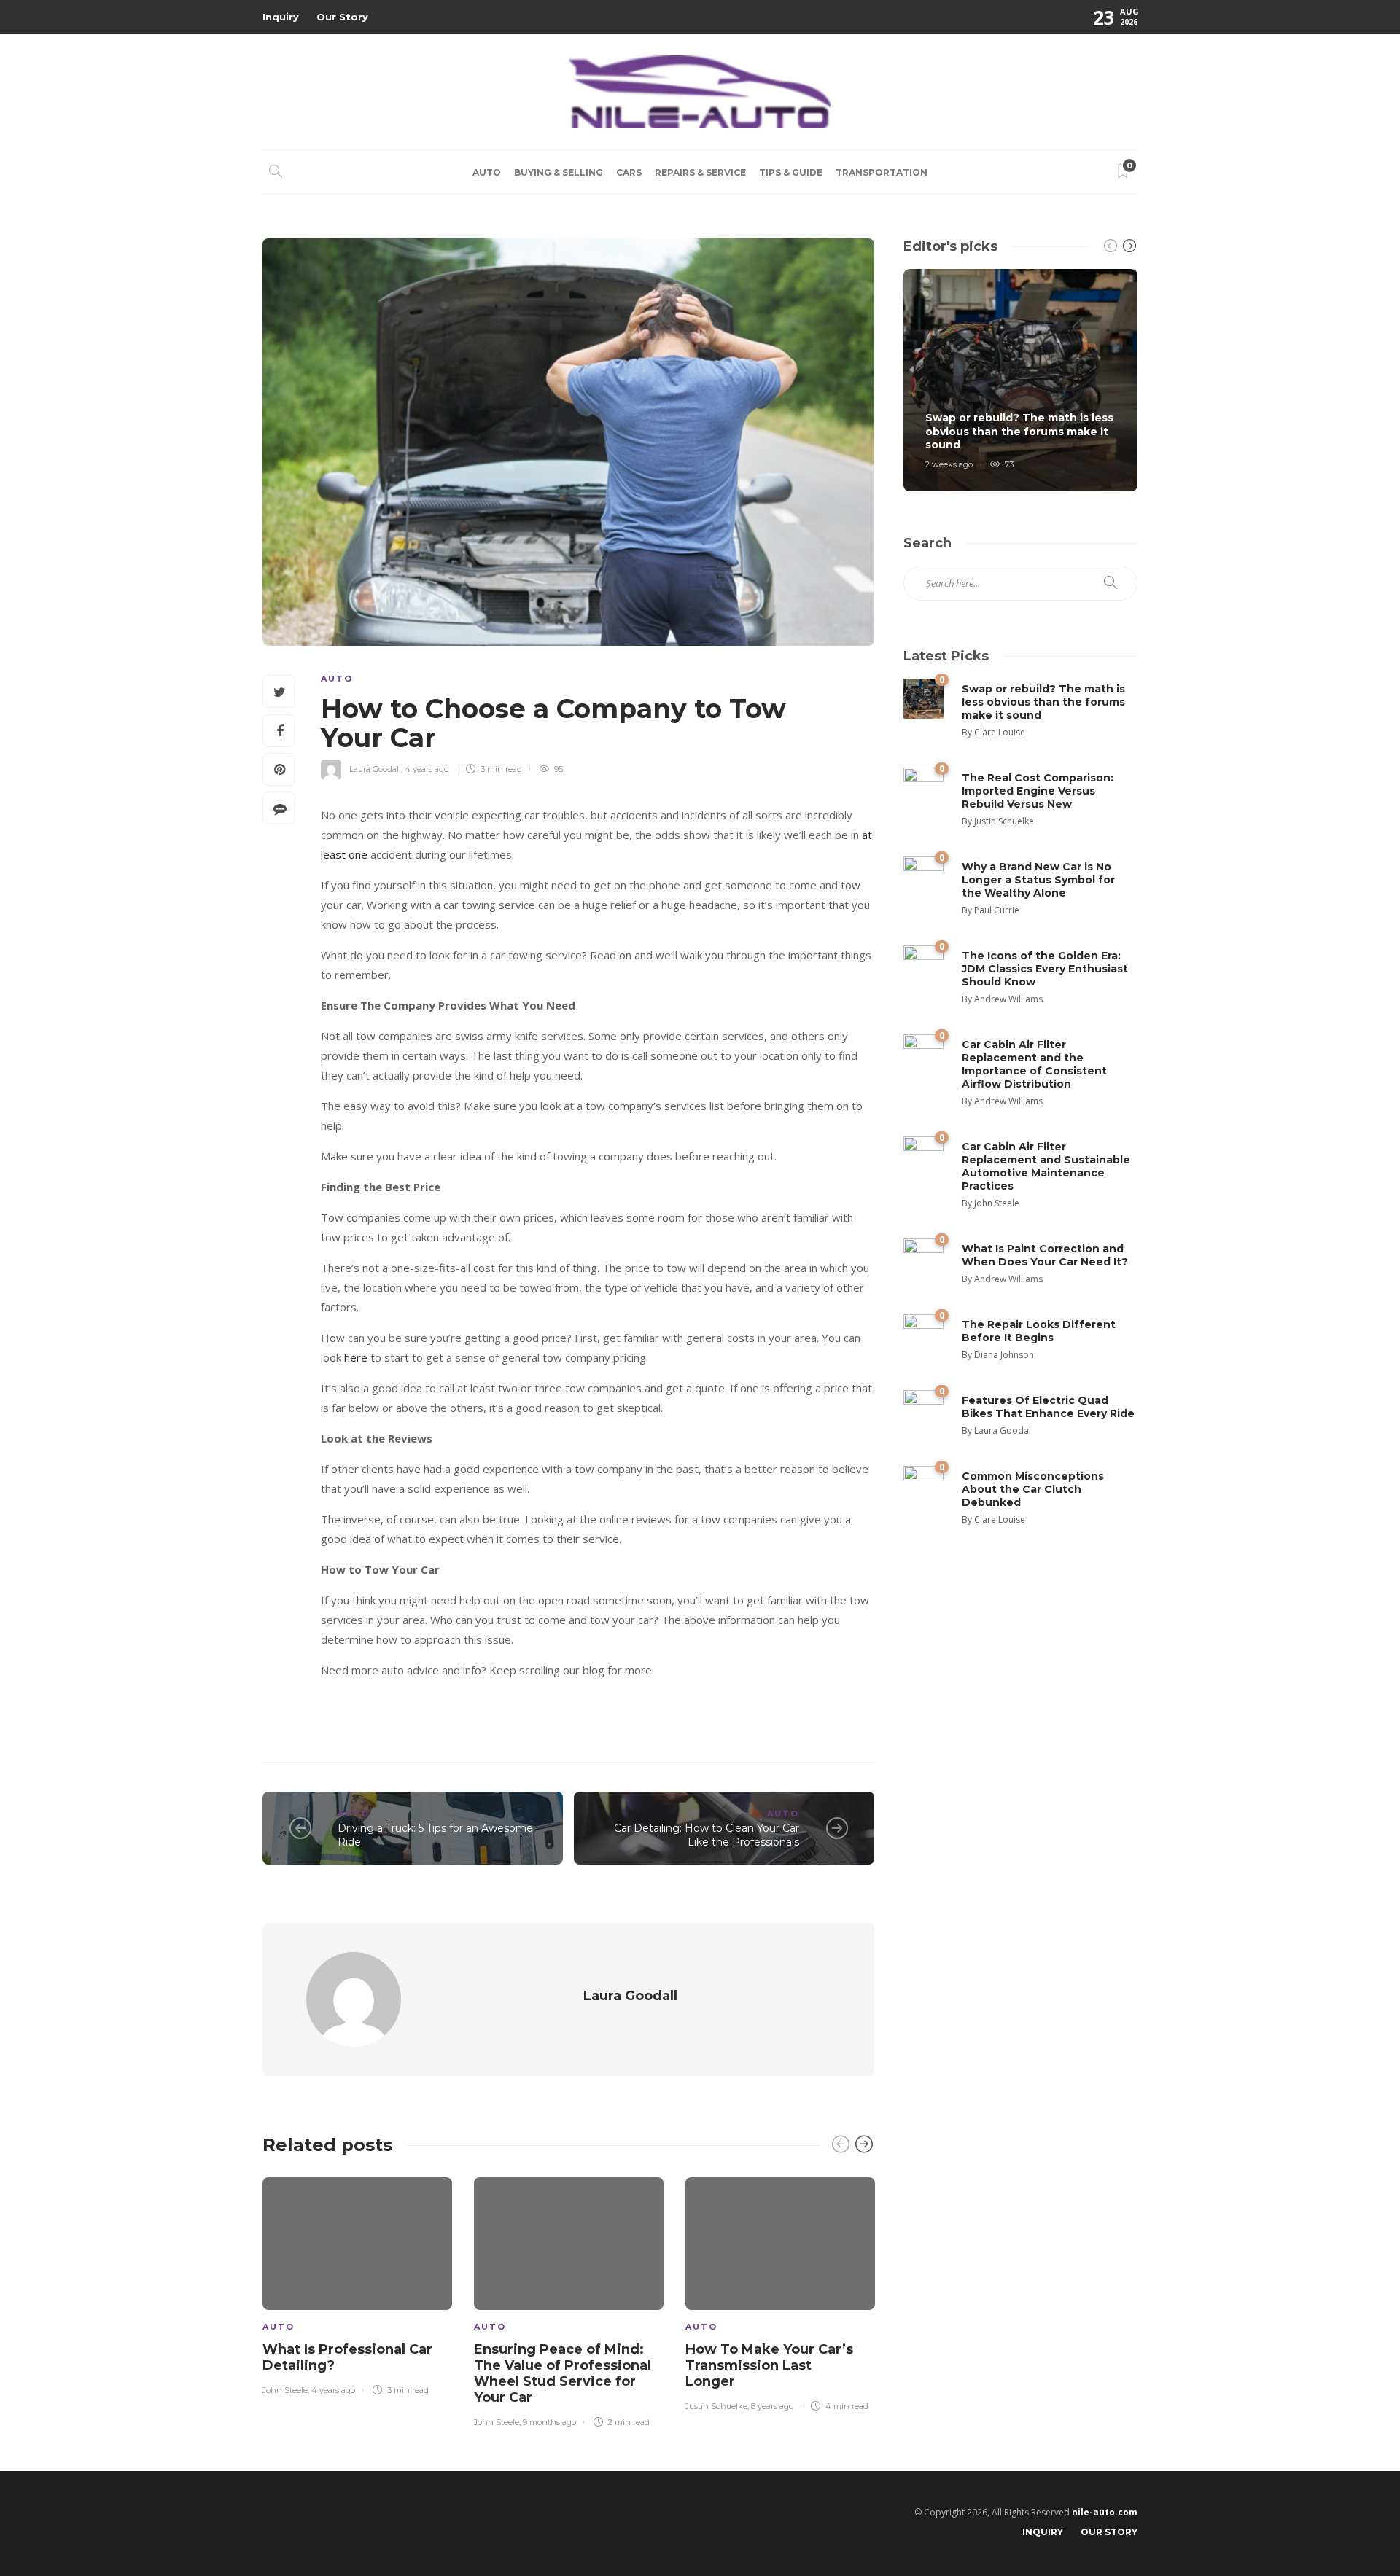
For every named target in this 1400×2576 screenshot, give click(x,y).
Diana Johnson (1004, 1355)
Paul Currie (997, 910)
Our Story (342, 17)
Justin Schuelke (716, 2406)
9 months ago (549, 2422)
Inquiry (281, 17)
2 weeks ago (949, 464)
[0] (923, 697)
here (356, 1357)
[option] (357, 2283)
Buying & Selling (559, 172)
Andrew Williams (1008, 999)
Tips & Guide (791, 172)
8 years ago (772, 2406)
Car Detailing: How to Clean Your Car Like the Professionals (707, 1835)
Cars (629, 172)
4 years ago (427, 769)
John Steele (285, 2390)
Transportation (882, 172)
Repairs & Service (700, 172)
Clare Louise (1000, 732)
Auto (487, 172)
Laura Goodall (375, 769)
